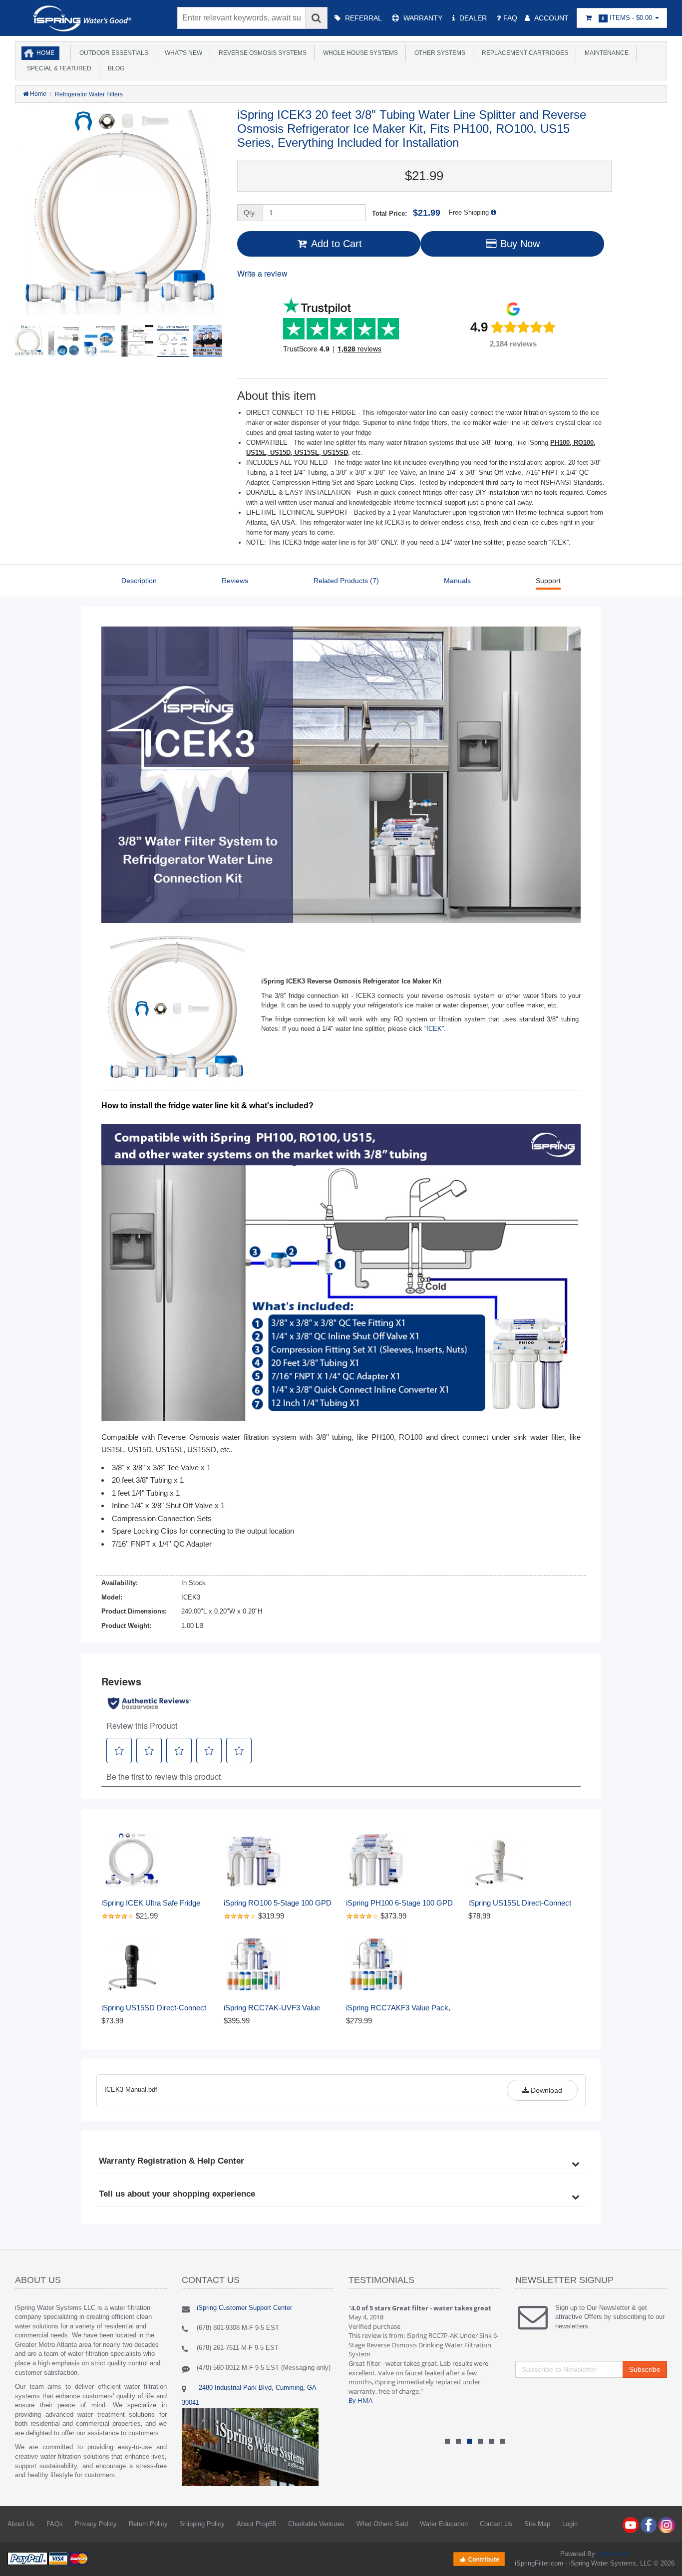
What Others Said (382, 2524)
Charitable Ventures (316, 2524)
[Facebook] (649, 2525)
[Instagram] (667, 2525)
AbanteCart (613, 2554)
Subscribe (645, 2369)
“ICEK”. (435, 1029)
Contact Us (496, 2524)
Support (548, 581)
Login (570, 2524)
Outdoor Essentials (112, 53)
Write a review (262, 273)
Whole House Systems (359, 53)
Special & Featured (58, 68)
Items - (627, 18)
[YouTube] (631, 2525)
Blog (115, 68)
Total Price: (406, 213)
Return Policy (148, 2524)
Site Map (537, 2524)
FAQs (55, 2524)
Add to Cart (335, 244)
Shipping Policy (202, 2524)
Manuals (457, 581)
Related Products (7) (346, 581)
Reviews (235, 581)
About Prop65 (256, 2524)
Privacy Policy (96, 2524)
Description (139, 581)
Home (45, 53)
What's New (182, 53)
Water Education (444, 2524)
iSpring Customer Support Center (244, 2308)
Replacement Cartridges (523, 53)
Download (545, 2090)
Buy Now (518, 244)
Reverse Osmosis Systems (261, 53)
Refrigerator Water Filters (89, 94)
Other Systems (438, 53)
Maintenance (605, 53)
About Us (21, 2524)
